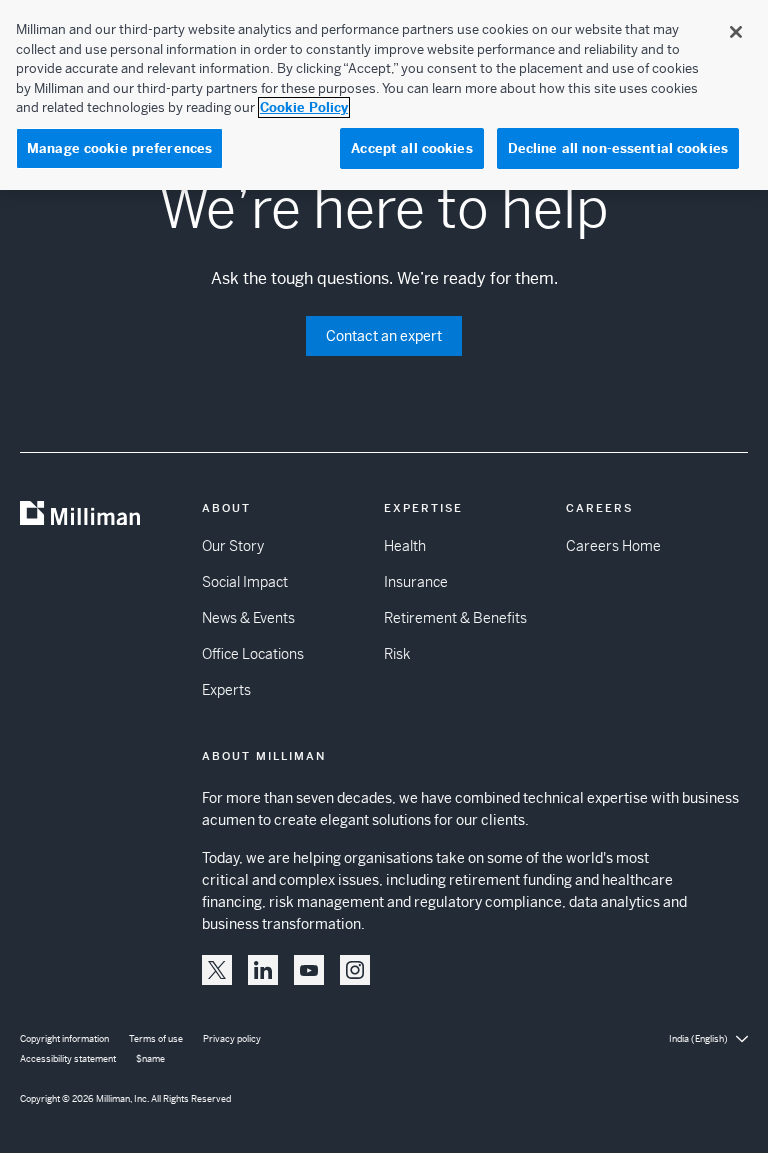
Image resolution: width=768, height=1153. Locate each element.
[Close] (736, 32)
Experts (226, 690)
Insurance (416, 582)
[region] (384, 95)
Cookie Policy (304, 107)
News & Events (248, 618)
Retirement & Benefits (455, 618)
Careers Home (613, 546)
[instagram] (355, 970)
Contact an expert (384, 336)
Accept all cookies (411, 148)
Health (405, 546)
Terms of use (156, 1039)
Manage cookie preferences (119, 148)
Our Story (233, 546)
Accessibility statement (68, 1059)
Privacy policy (232, 1039)
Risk (397, 654)
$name (150, 1059)
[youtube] (309, 970)
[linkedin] (263, 970)
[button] (217, 970)
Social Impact (245, 582)
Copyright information (64, 1039)
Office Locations (253, 654)
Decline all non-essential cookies (618, 148)
